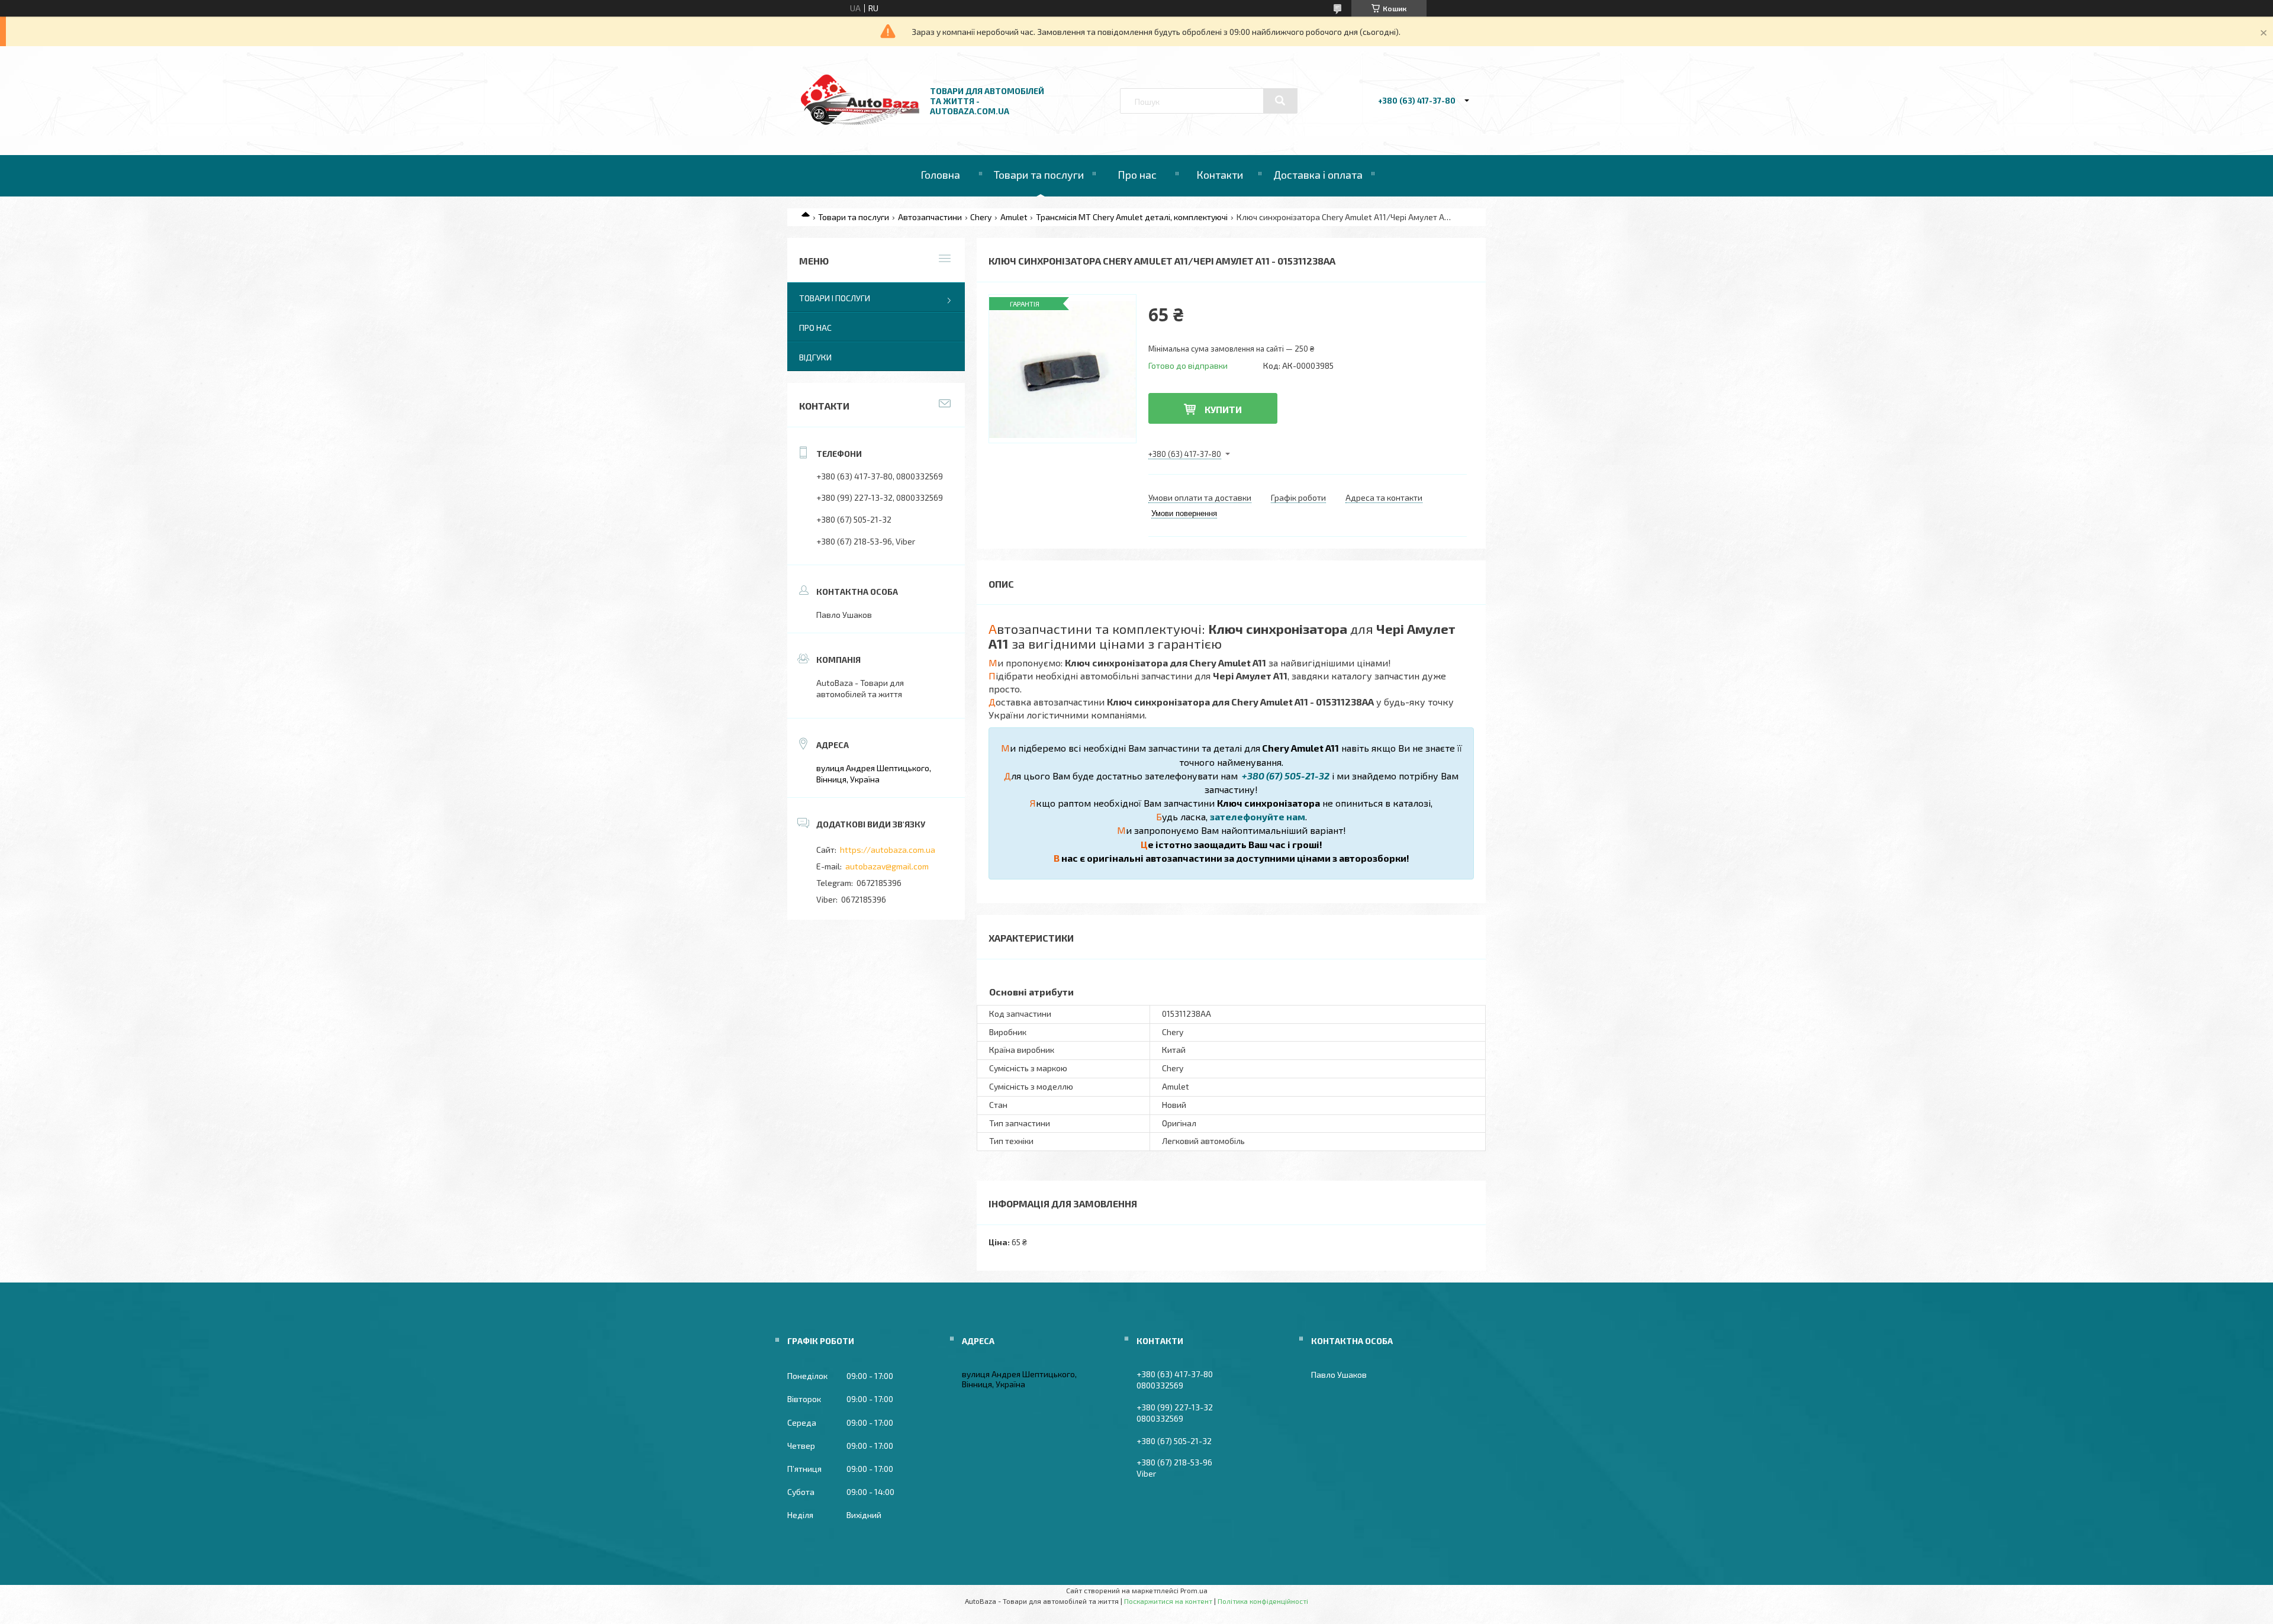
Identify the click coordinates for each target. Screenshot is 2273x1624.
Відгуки (815, 357)
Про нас (1137, 175)
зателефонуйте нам (1258, 816)
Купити (1223, 409)
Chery (981, 217)
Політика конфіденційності (1263, 1601)
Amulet (1014, 217)
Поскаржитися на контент (1168, 1601)
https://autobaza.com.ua (888, 850)
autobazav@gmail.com (887, 866)
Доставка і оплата (1318, 175)
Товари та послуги (1039, 175)
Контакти (1220, 175)
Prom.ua (1194, 1590)
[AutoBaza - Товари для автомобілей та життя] (860, 122)
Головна (940, 175)
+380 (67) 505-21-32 (1285, 776)
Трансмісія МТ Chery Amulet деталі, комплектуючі (1132, 217)
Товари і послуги (835, 298)
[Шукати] (1280, 101)
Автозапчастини (930, 217)
